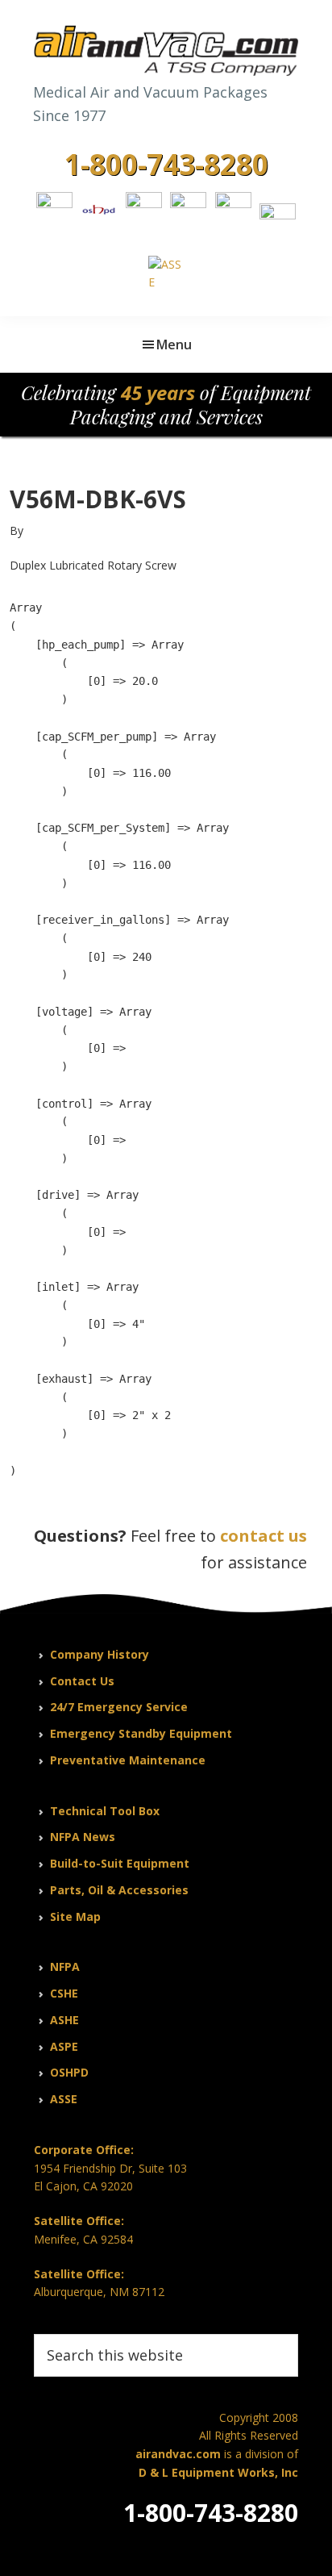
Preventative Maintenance (128, 1760)
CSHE (64, 1993)
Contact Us (82, 1681)
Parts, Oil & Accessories (119, 1890)
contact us (264, 1536)
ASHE (64, 2020)
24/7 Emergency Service (119, 1707)
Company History (100, 1654)
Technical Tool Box (105, 1811)
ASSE (64, 2099)
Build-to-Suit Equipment (120, 1863)
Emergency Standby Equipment (141, 1733)
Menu (174, 344)
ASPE (64, 2046)
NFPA (65, 1966)
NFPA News (83, 1837)
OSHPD (69, 2072)
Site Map (75, 1916)
